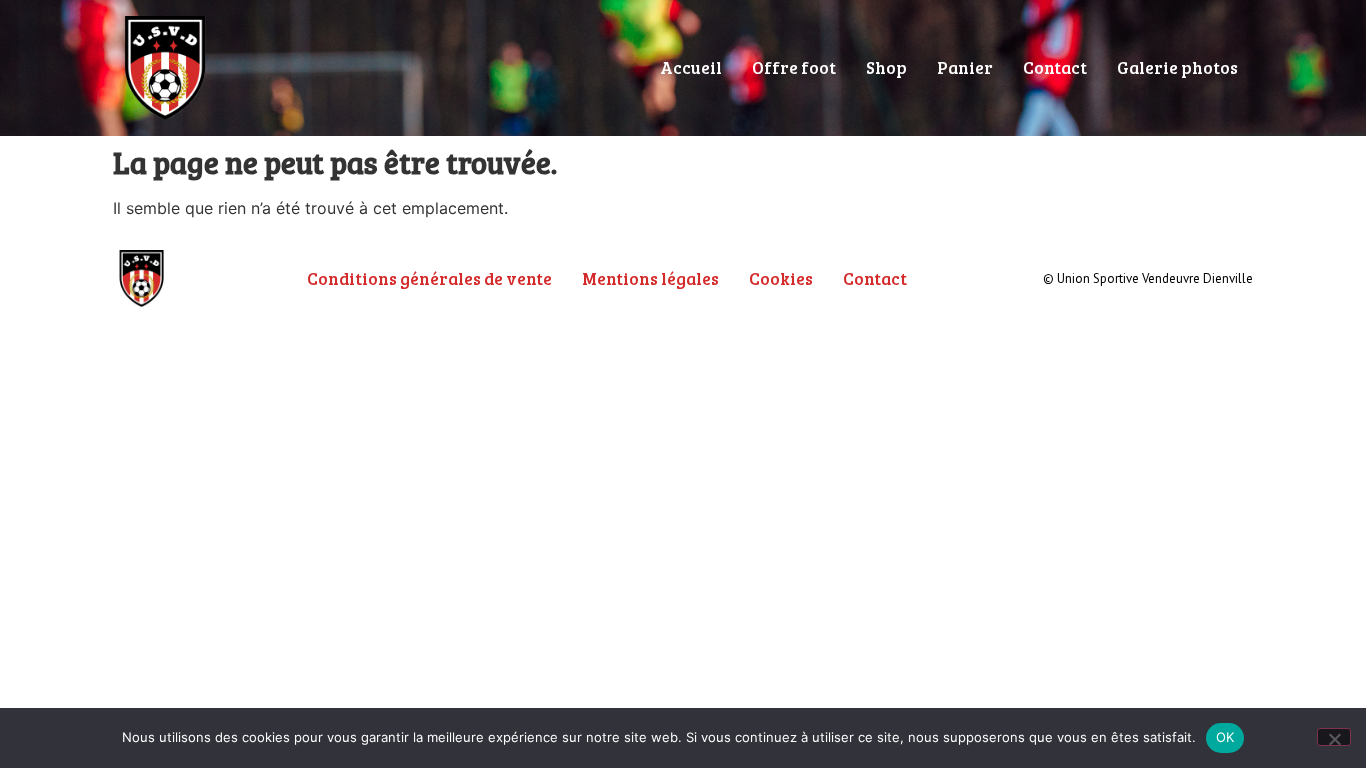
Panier (965, 67)
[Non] (1334, 737)
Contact (1055, 67)
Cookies (781, 278)
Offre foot (794, 67)
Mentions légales (650, 278)
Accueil (691, 67)
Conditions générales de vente (429, 278)
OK (1225, 737)
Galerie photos (1177, 67)
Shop (886, 67)
